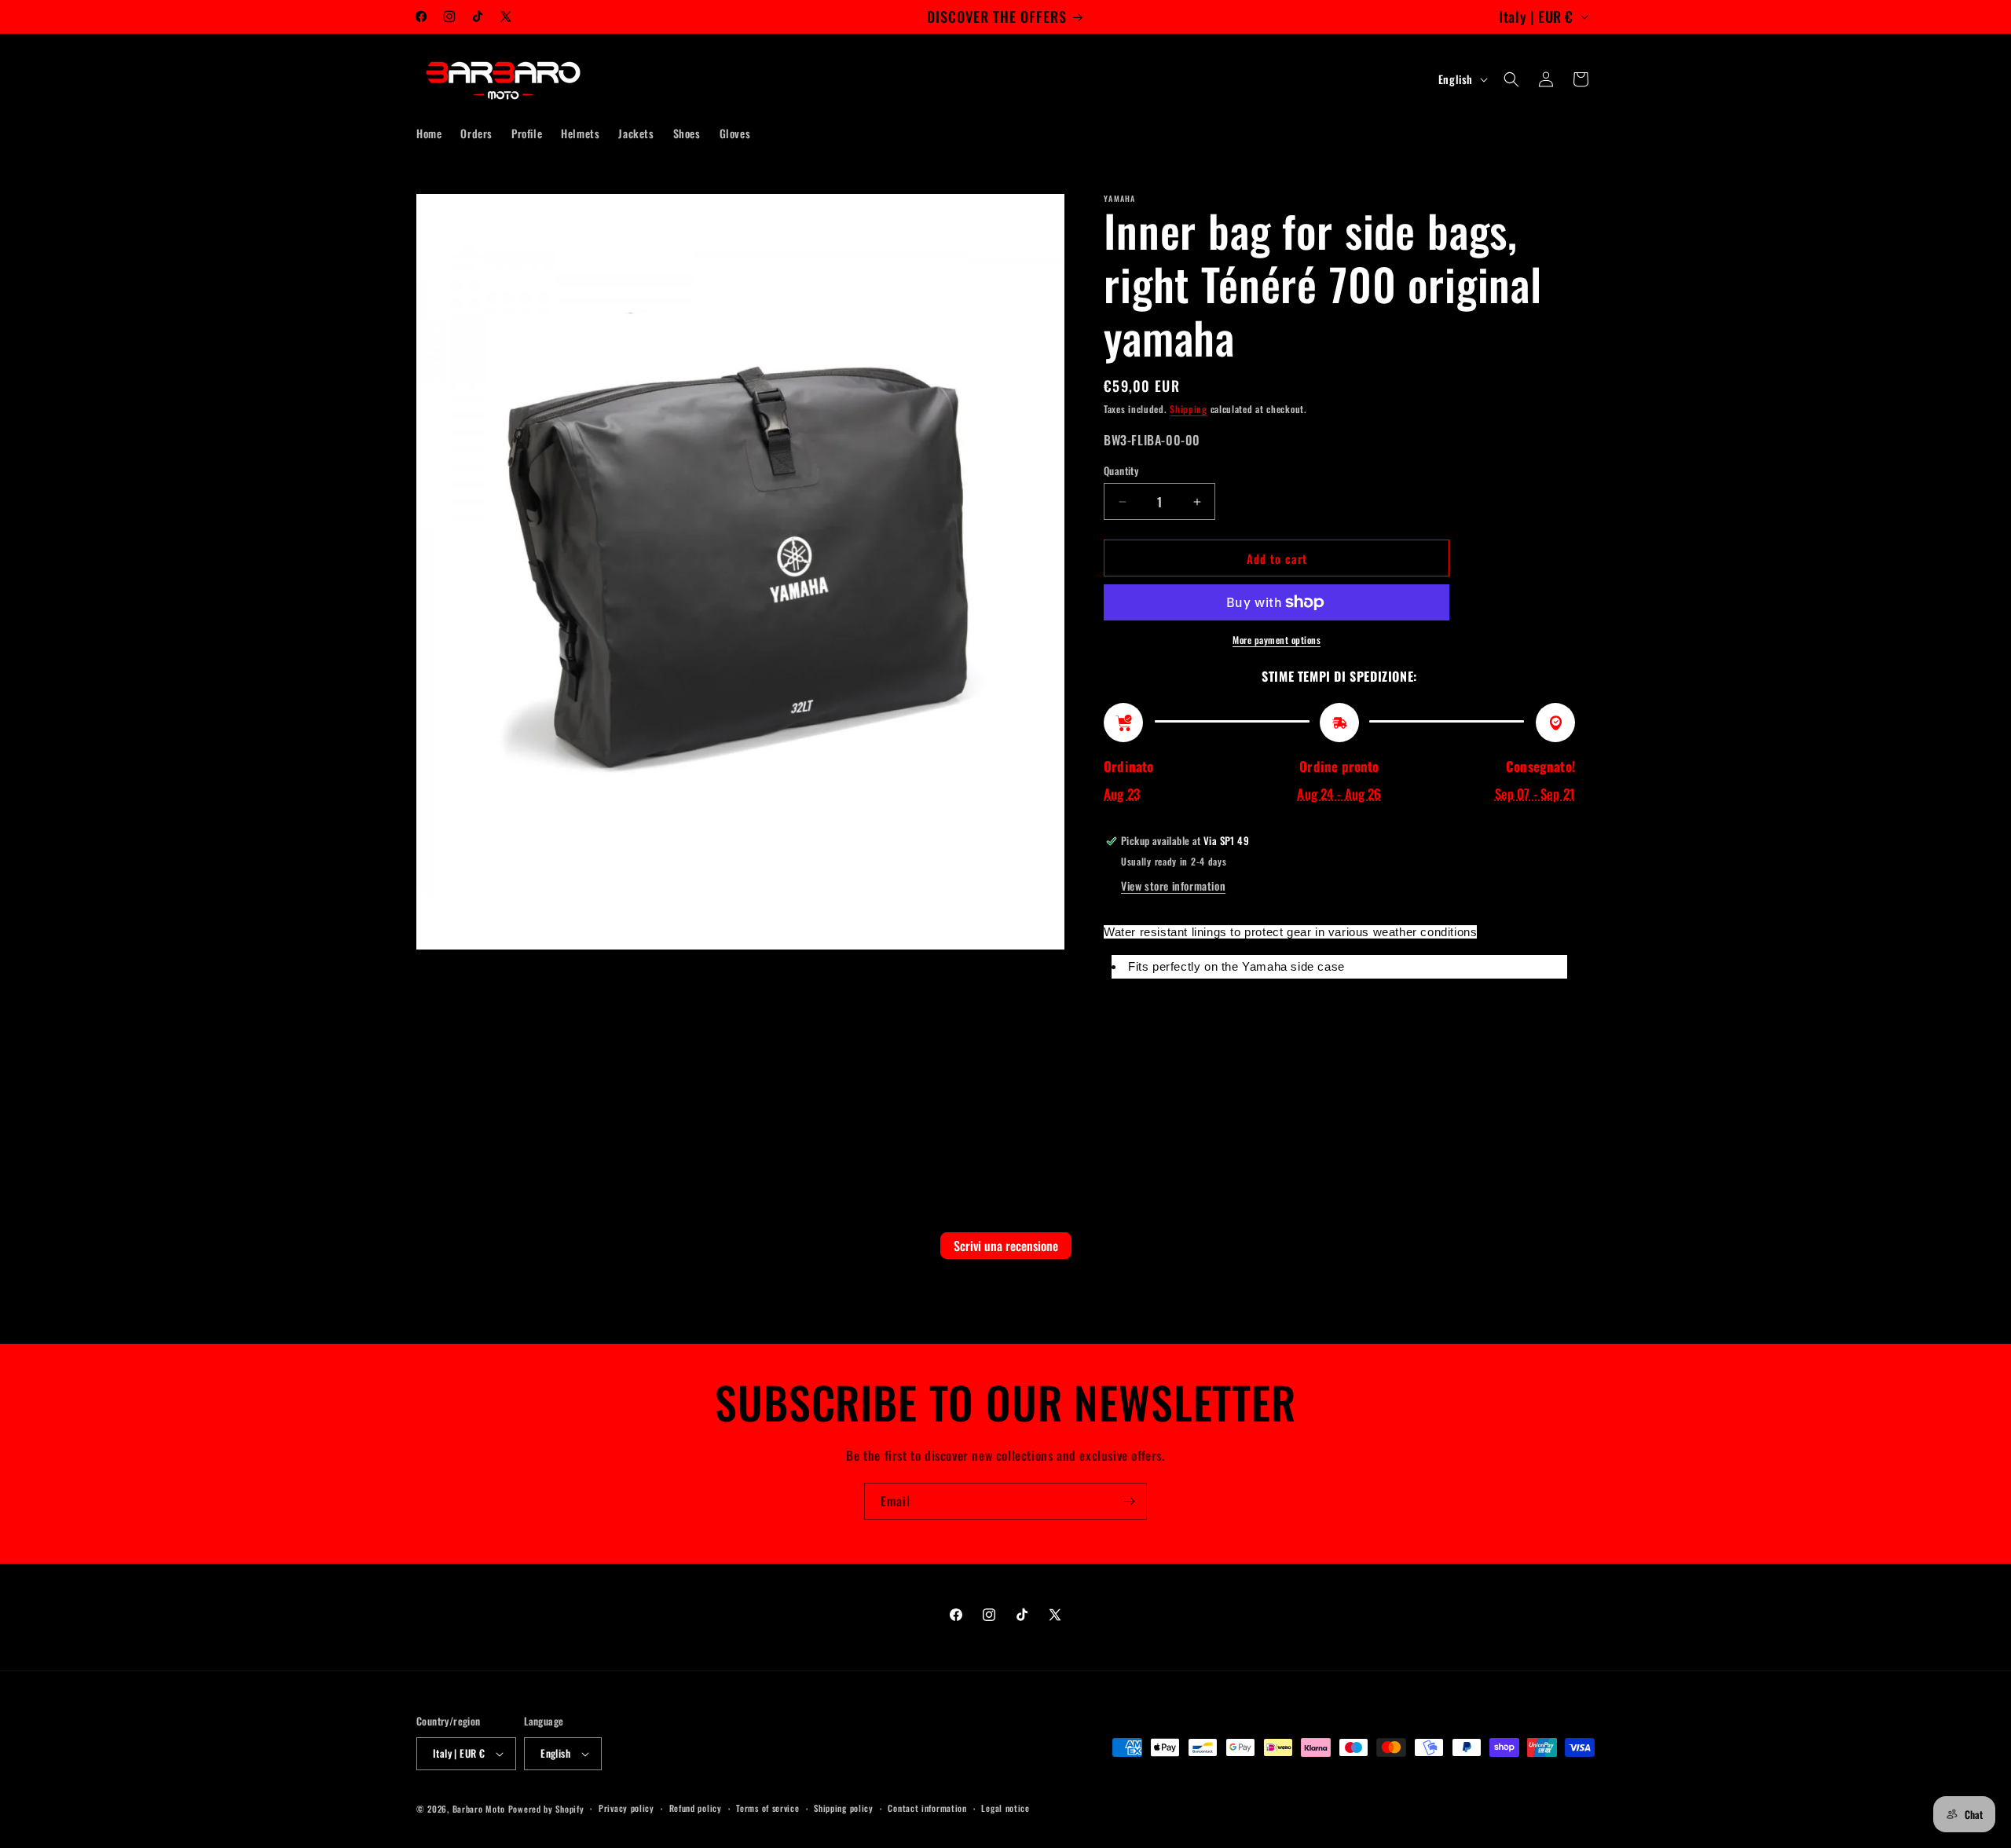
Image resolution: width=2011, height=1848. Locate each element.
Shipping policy (844, 1808)
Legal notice (1005, 1808)
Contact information (927, 1808)
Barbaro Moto (479, 1809)
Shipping (1189, 409)
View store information (1173, 886)
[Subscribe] (1129, 1501)
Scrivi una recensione (1006, 1246)
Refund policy (696, 1808)
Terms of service (767, 1808)
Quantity (1121, 471)
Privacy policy (626, 1808)
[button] (1511, 79)
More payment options (1277, 640)
